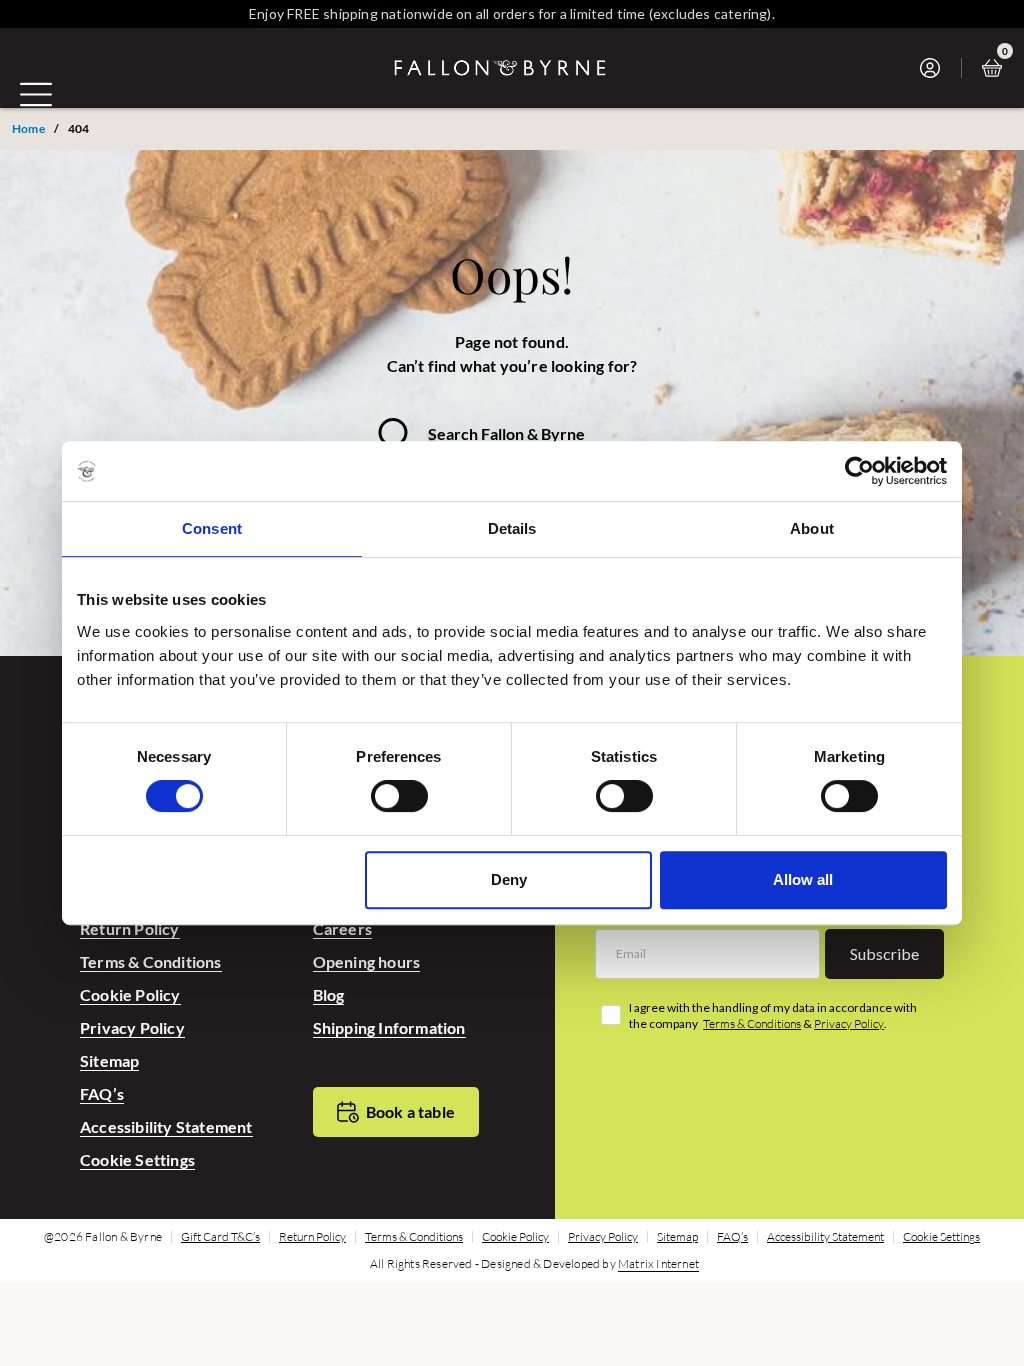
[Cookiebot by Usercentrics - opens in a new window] (859, 471)
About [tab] (812, 528)
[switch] (399, 796)
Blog (329, 994)
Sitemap (109, 1060)
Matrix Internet (658, 1264)
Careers (342, 928)
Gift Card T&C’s (220, 1237)
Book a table (410, 1111)
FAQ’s (102, 1093)
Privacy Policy (132, 1027)
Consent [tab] (212, 528)
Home (28, 129)
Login (935, 68)
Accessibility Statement (166, 1126)
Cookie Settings (137, 1159)
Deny (509, 879)
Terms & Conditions (151, 961)
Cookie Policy (130, 994)
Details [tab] (512, 528)
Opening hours (367, 961)
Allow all (803, 879)
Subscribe (884, 953)
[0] (997, 68)
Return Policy (130, 928)
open (36, 94)
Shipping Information (389, 1027)
